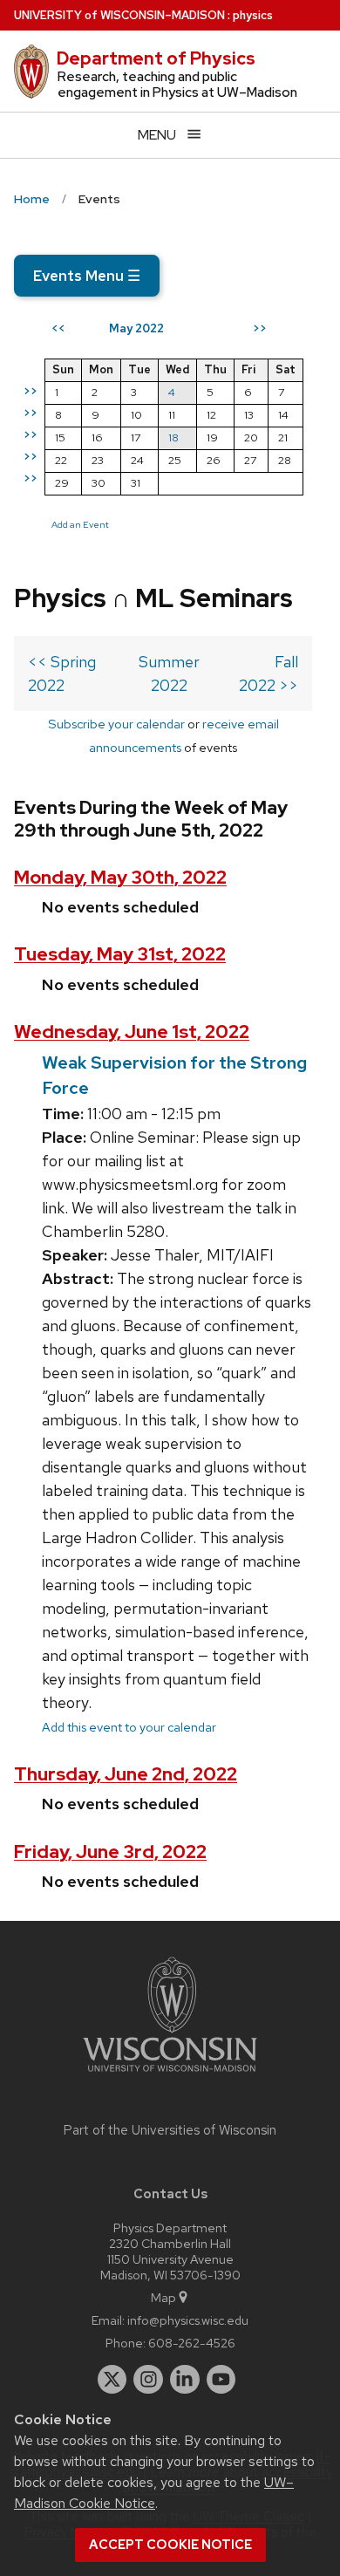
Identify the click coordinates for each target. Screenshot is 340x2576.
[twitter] (112, 2380)
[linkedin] (185, 2380)
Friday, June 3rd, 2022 (110, 1852)
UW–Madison (119, 15)
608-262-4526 (192, 2343)
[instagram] (148, 2380)
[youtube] (221, 2380)
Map (163, 2297)
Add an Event (80, 524)
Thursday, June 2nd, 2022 (126, 1774)
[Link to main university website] (170, 2075)
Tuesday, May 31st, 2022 (120, 954)
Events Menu (87, 276)
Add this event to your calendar (129, 1727)
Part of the (170, 2130)
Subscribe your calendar (116, 724)
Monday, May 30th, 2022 (120, 877)
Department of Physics (156, 58)
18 (173, 437)
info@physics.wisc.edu (188, 2320)
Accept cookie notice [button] (170, 2545)
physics (253, 15)
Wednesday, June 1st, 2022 (132, 1032)
